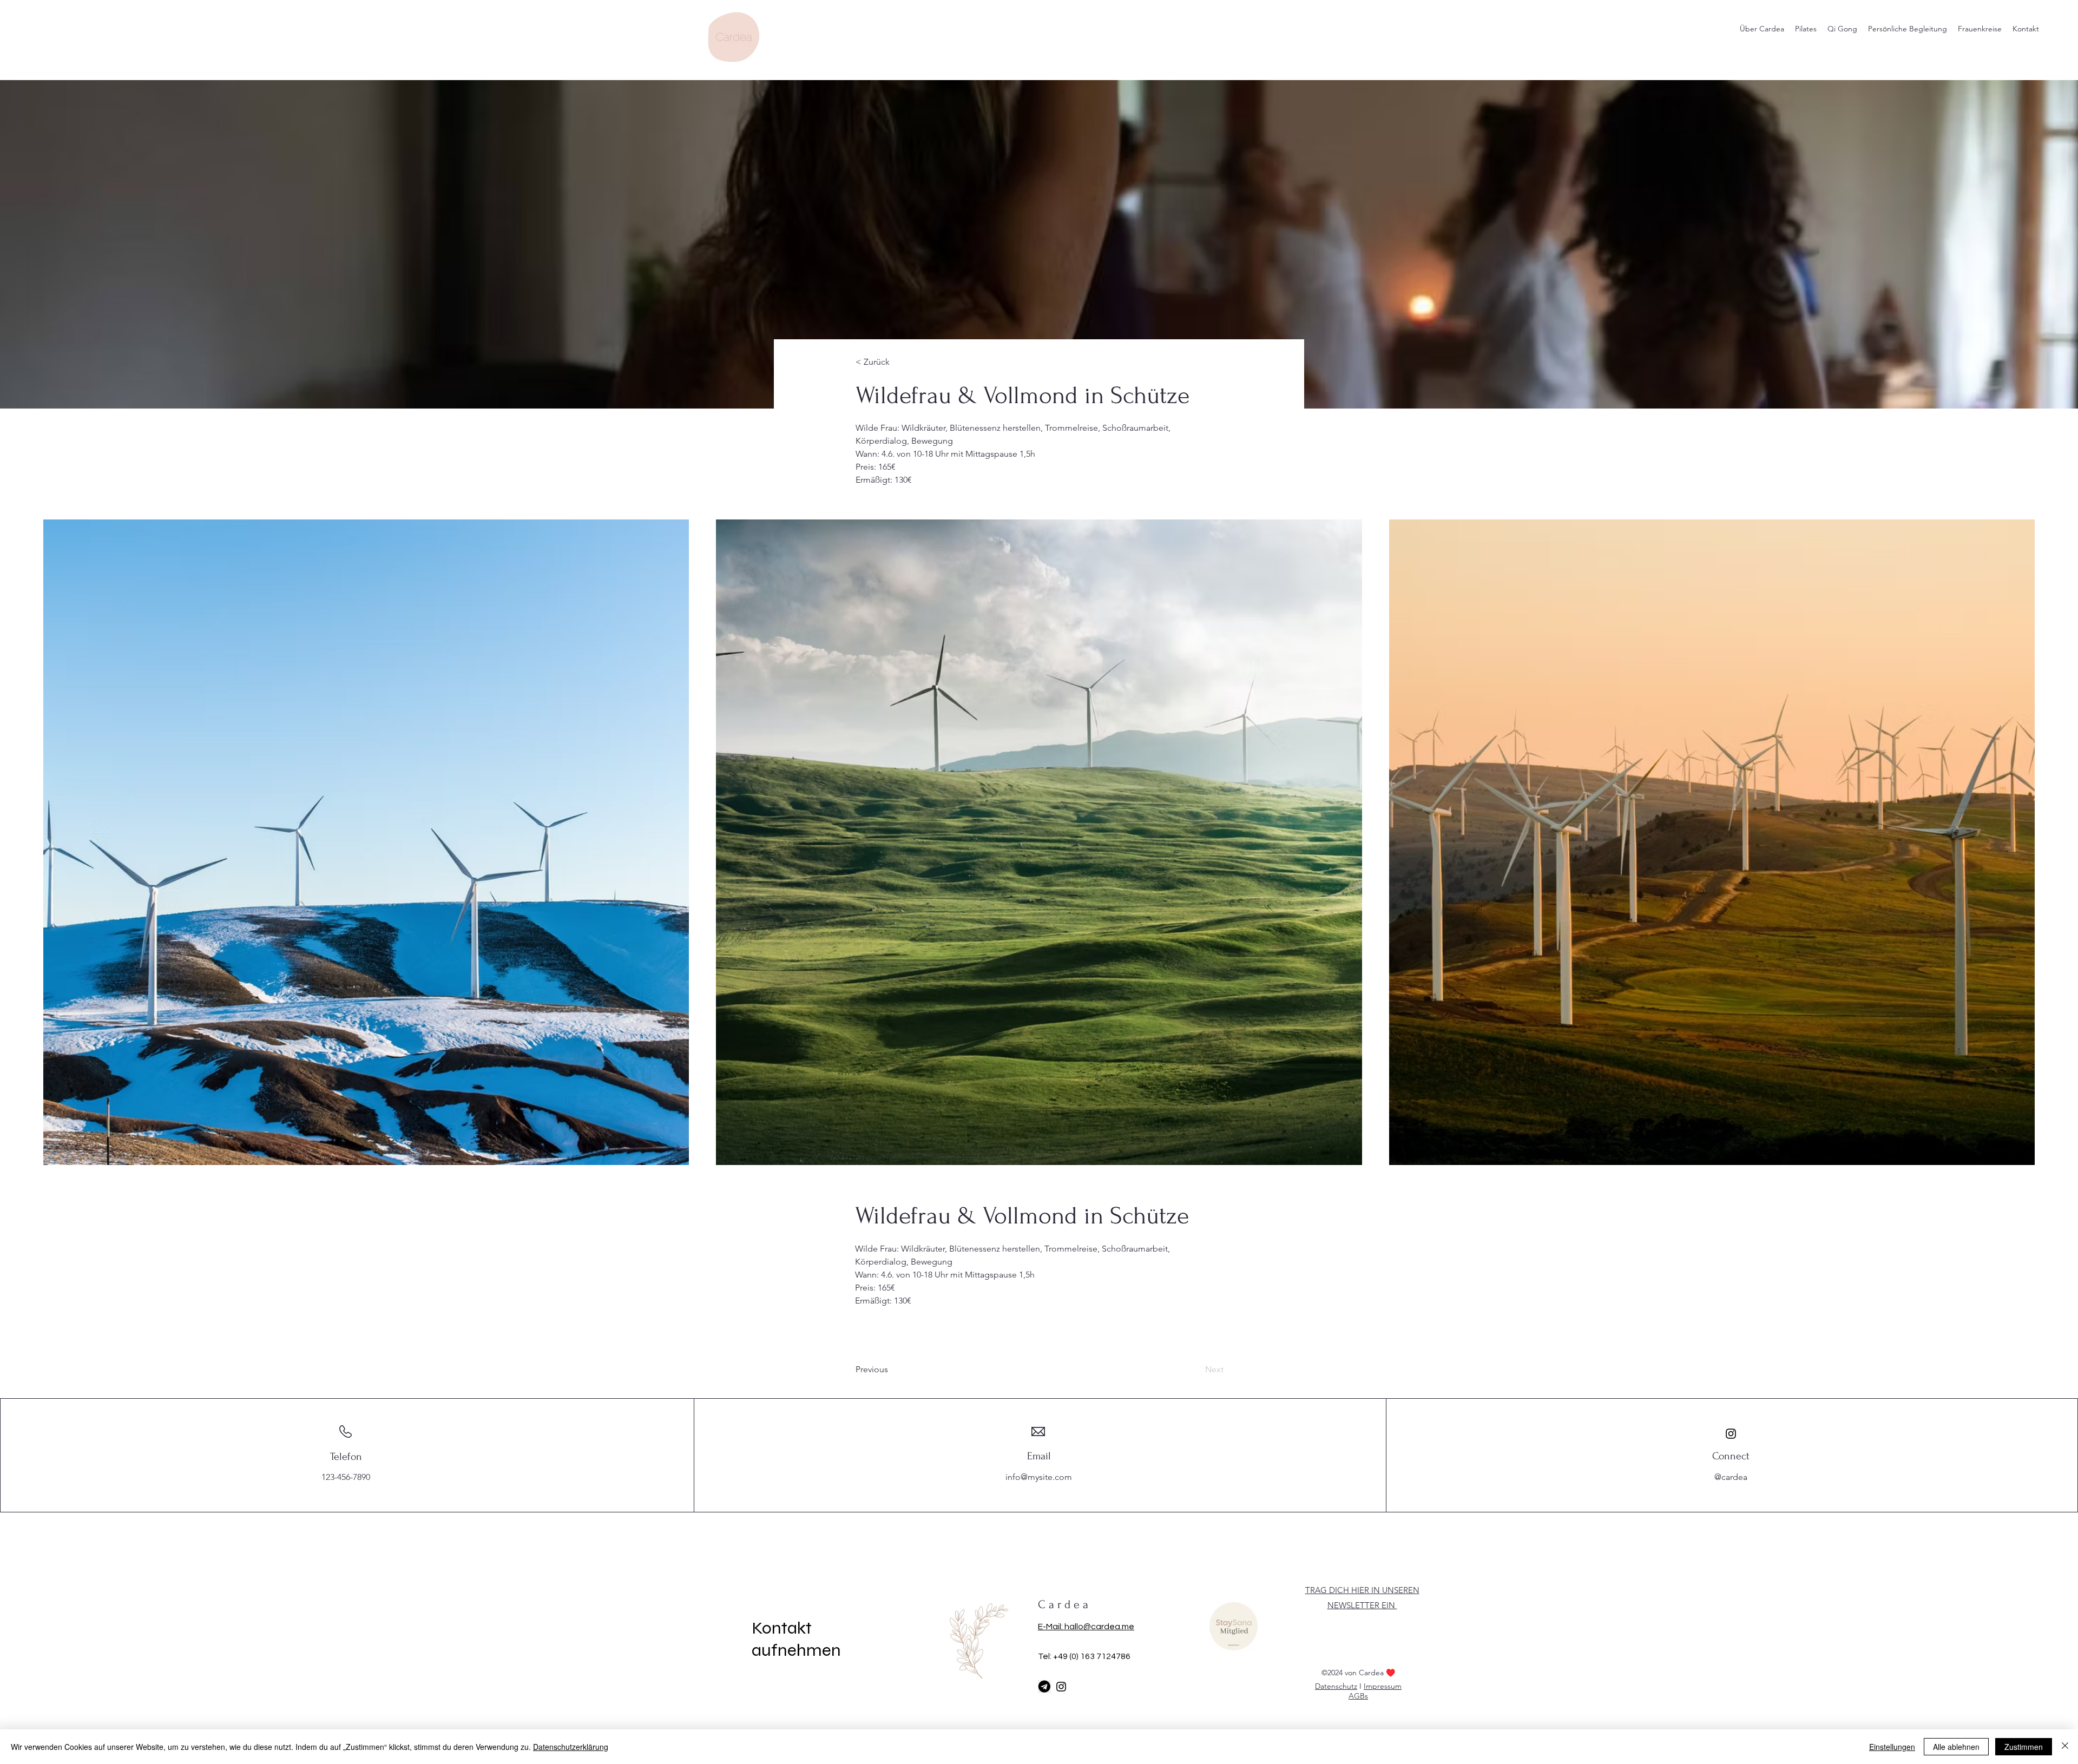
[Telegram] (1044, 1687)
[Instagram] (1731, 1434)
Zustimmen (2024, 1747)
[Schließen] (2065, 1747)
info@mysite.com (1039, 1477)
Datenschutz (1336, 1686)
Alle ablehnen (1956, 1747)
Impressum (1383, 1686)
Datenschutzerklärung (571, 1747)
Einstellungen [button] (1892, 1747)
